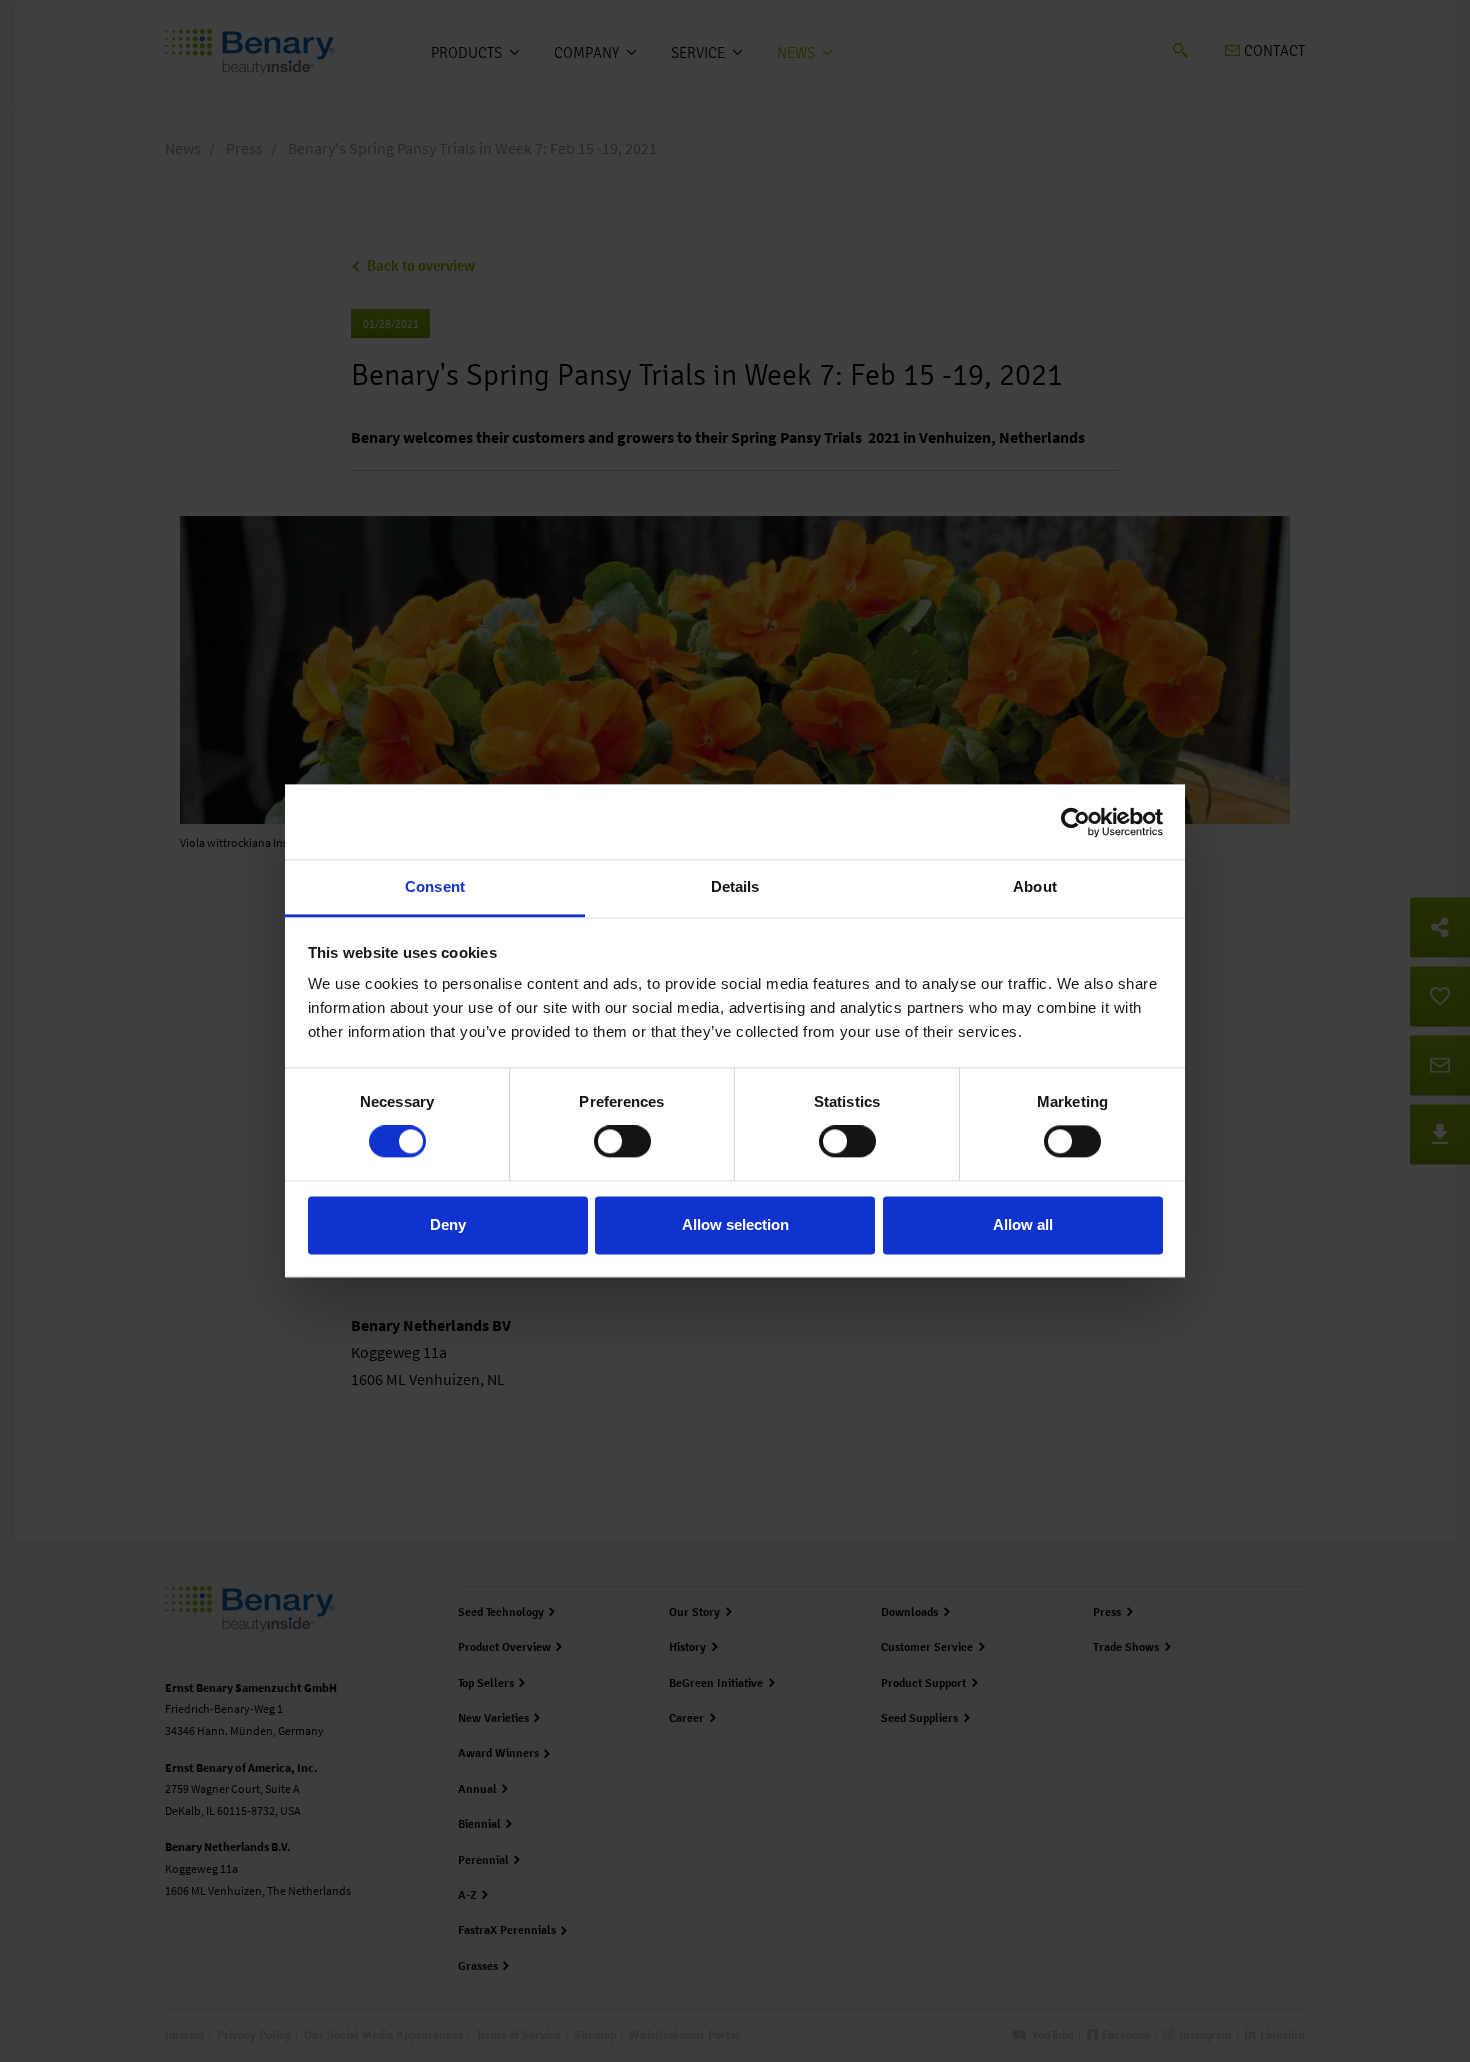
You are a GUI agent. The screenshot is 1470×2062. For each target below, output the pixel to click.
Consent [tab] (435, 886)
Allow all (1023, 1224)
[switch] (622, 1142)
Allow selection (735, 1224)
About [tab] (1035, 886)
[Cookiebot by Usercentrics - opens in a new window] (1075, 822)
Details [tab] (735, 886)
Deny (448, 1224)
